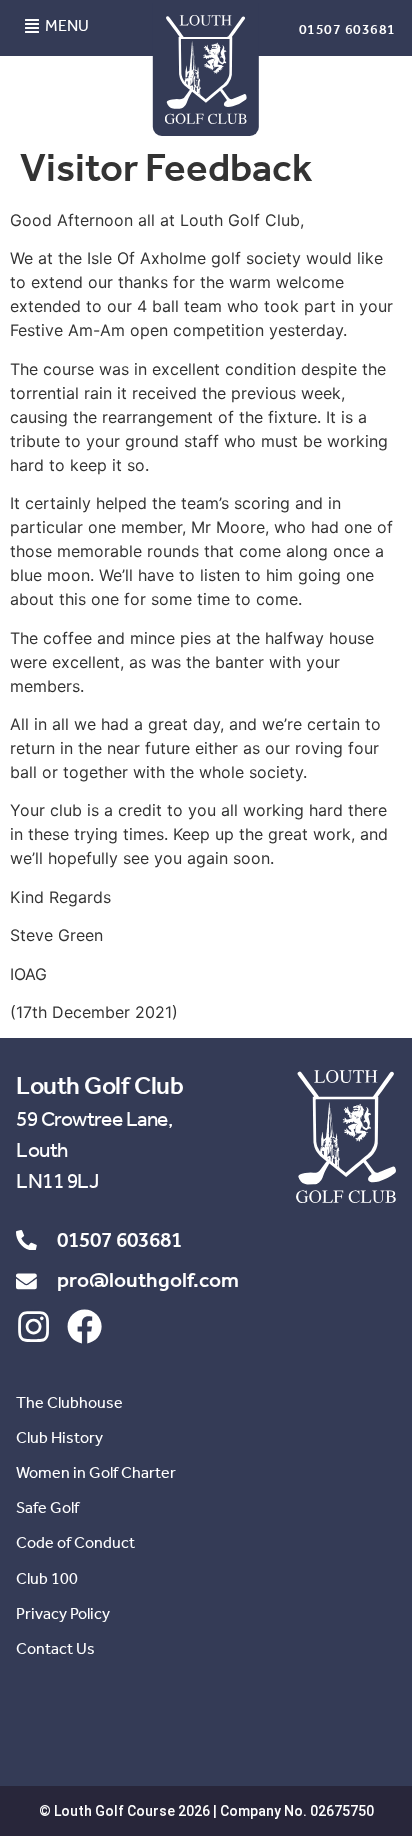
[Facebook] (84, 1326)
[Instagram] (33, 1326)
